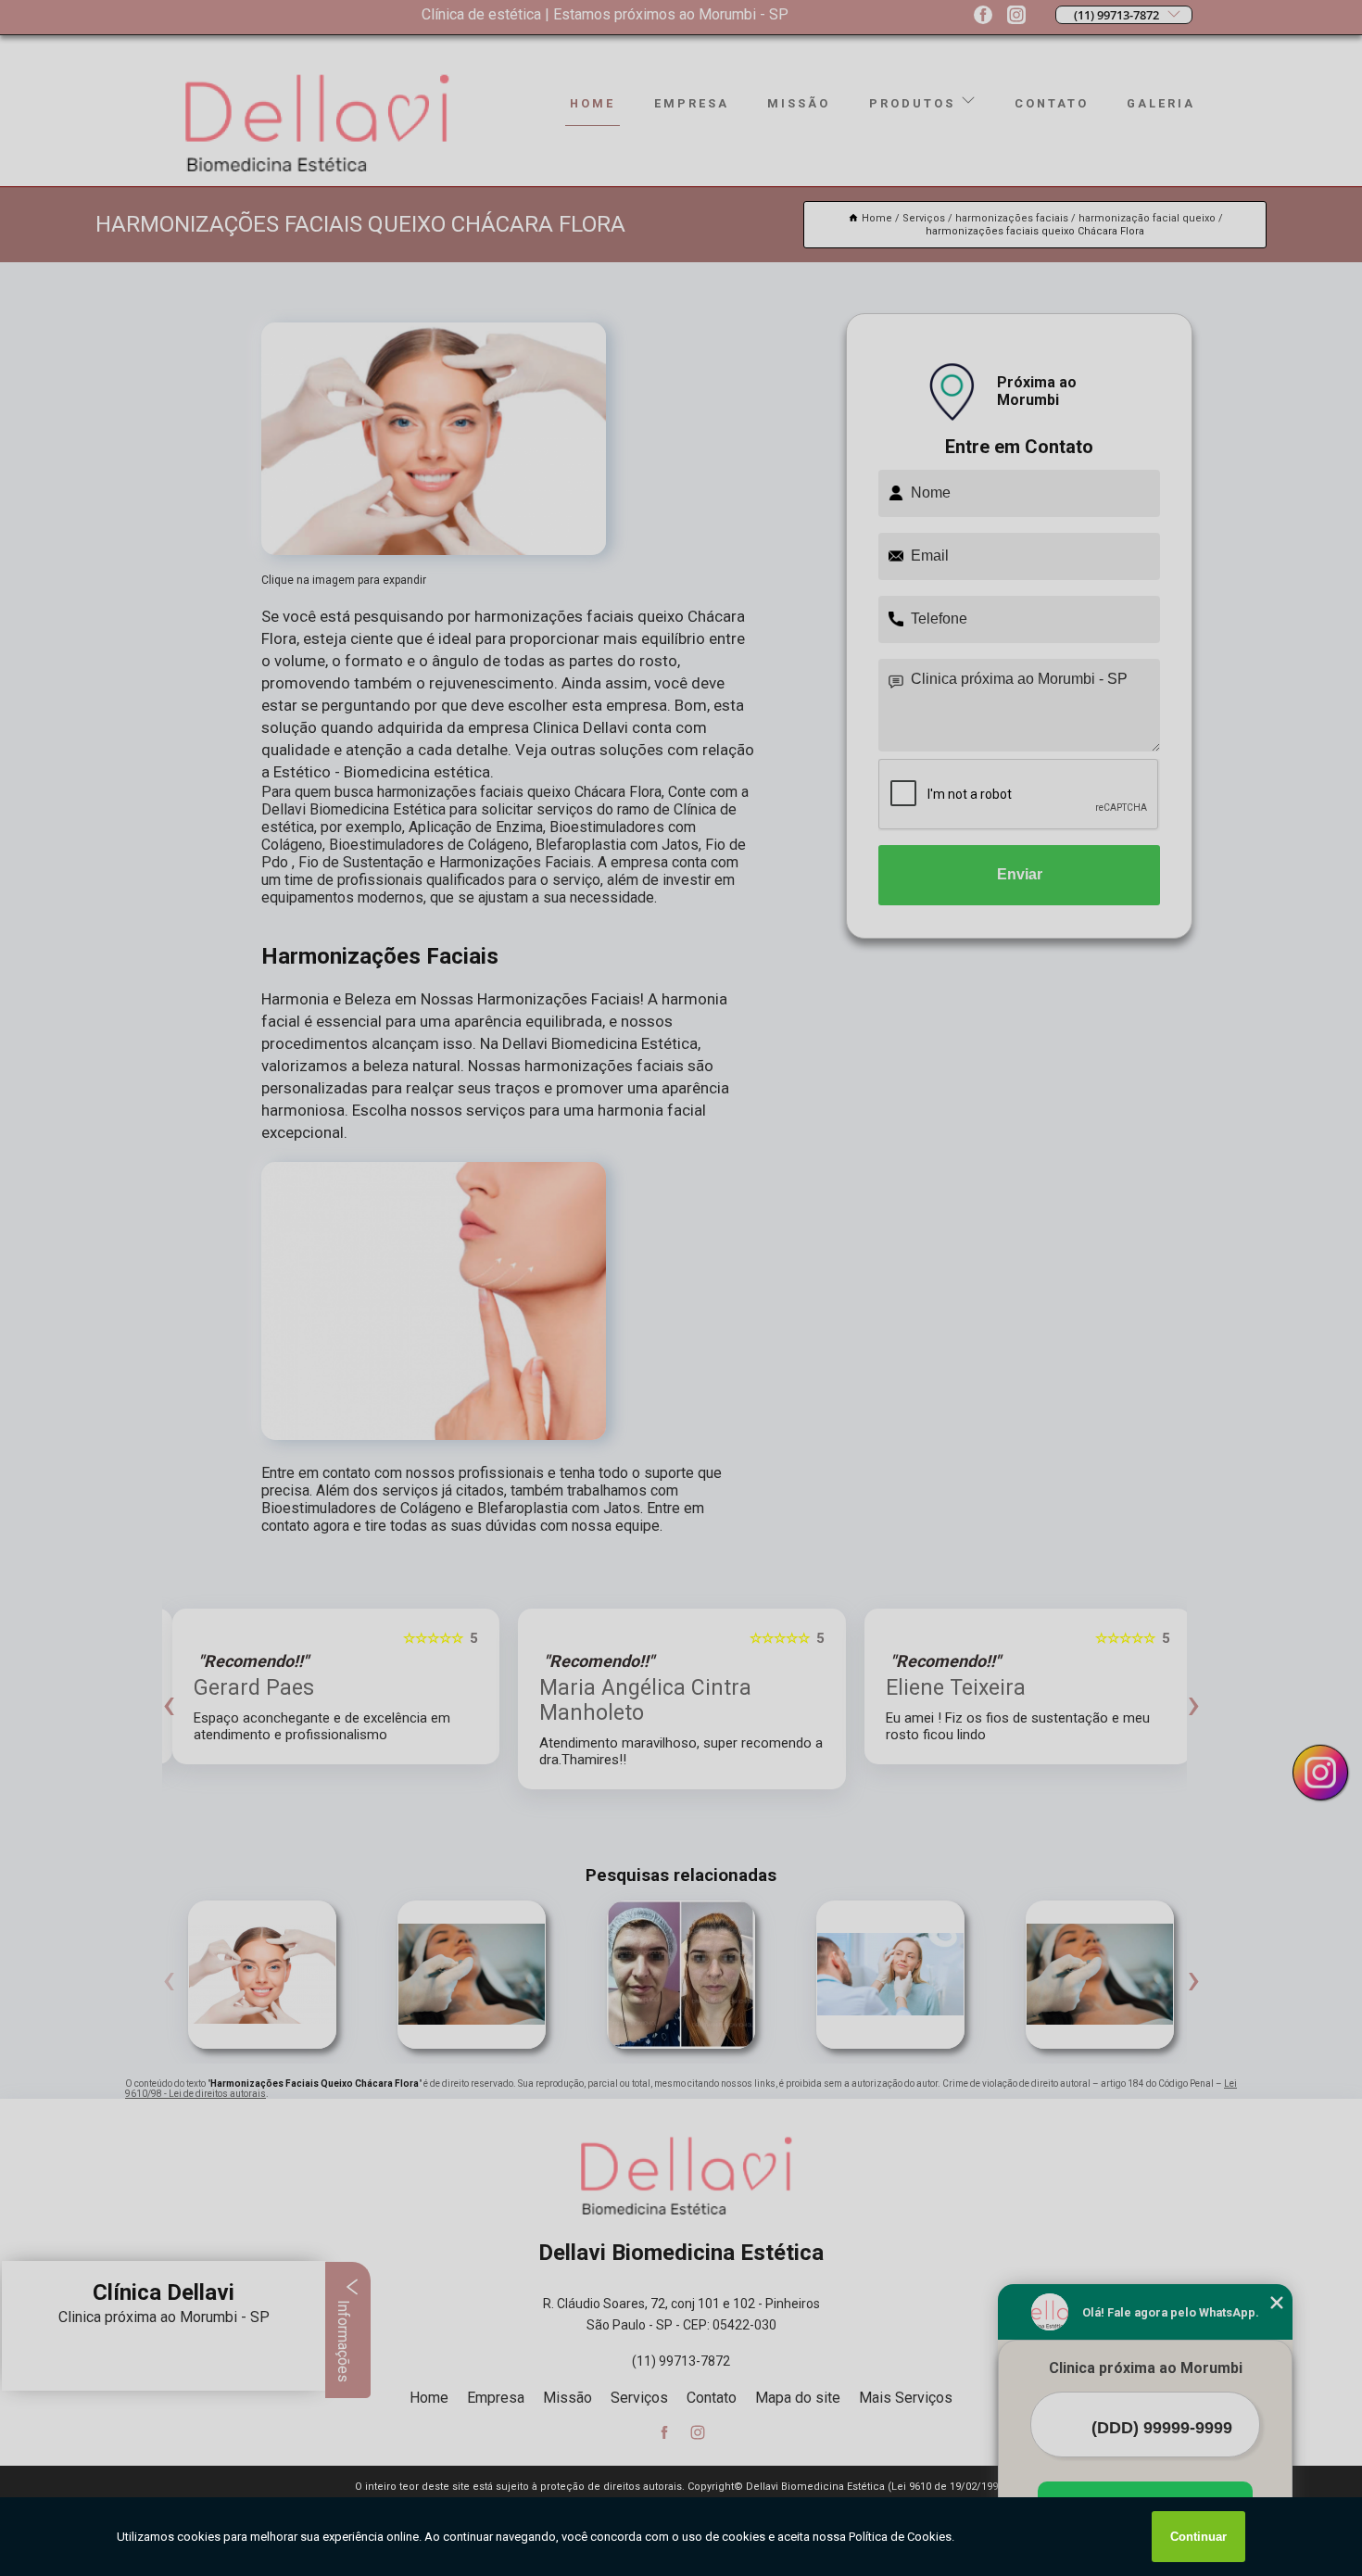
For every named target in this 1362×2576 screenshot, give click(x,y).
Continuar (1198, 2537)
